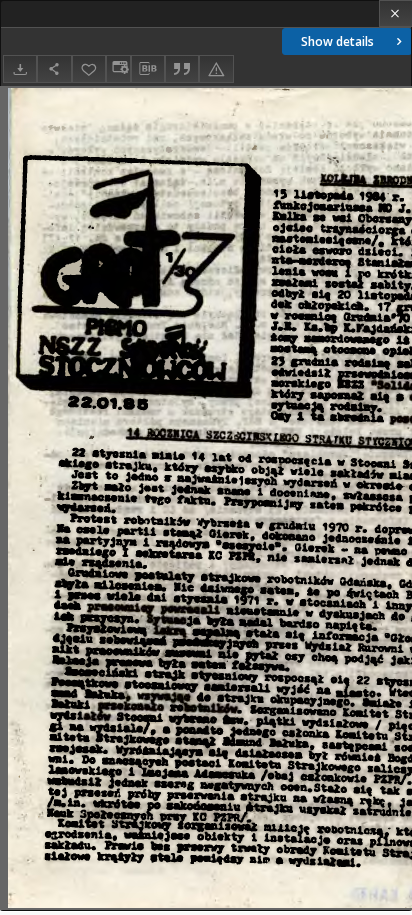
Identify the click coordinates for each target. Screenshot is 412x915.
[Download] (20, 68)
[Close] (395, 13)
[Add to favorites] (89, 68)
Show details (337, 41)
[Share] (54, 68)
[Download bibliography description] (148, 69)
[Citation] (182, 68)
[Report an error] (216, 68)
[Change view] (118, 68)
